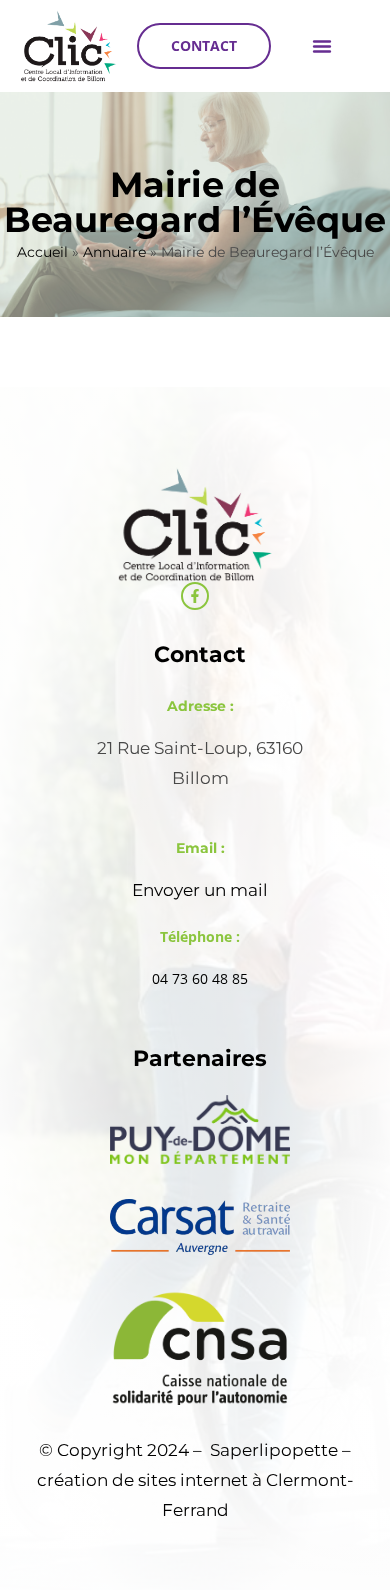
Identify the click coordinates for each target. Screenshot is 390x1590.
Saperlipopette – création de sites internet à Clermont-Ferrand (195, 1480)
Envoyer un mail (200, 890)
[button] (322, 46)
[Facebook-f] (195, 596)
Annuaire (114, 252)
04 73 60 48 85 (200, 978)
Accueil (42, 252)
